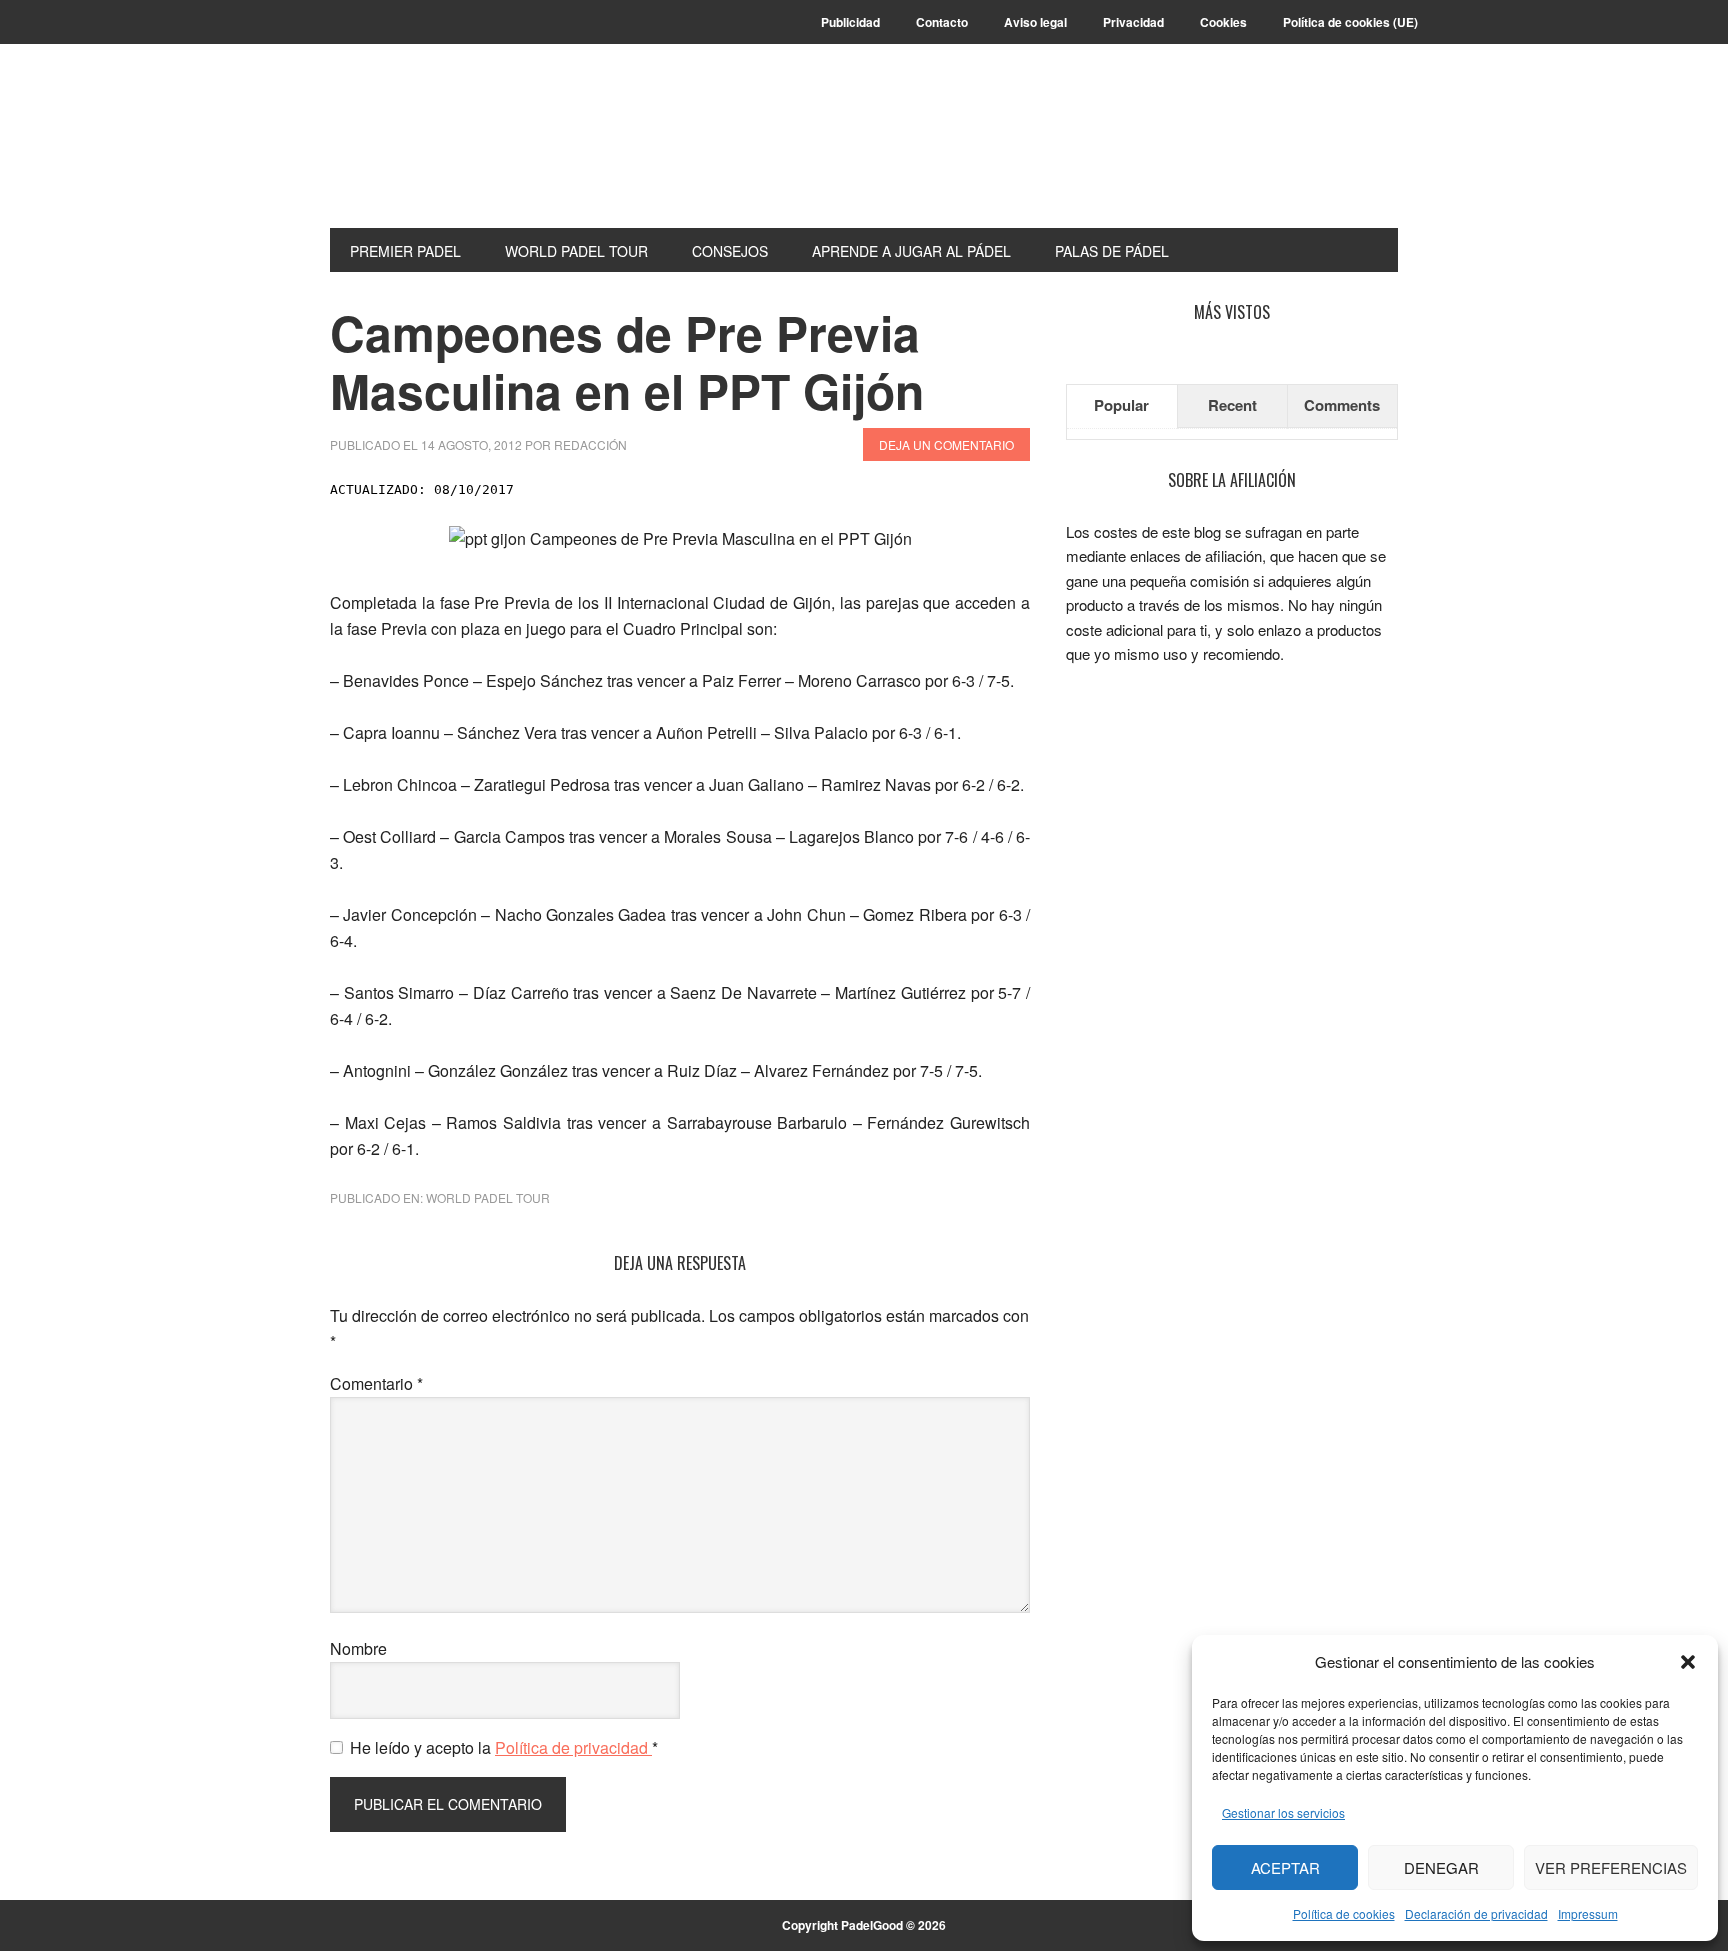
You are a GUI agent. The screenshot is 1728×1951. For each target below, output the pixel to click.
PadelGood (465, 152)
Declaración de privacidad (1476, 1913)
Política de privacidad (573, 1747)
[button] (1688, 1662)
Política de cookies (1344, 1913)
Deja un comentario (946, 444)
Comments (1342, 405)
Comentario (376, 1383)
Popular (1121, 405)
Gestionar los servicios (1283, 1812)
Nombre (358, 1648)
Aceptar (1285, 1867)
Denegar (1441, 1867)
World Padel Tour (488, 1197)
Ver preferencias (1611, 1867)
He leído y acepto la (504, 1747)
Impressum (1588, 1913)
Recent (1232, 405)
